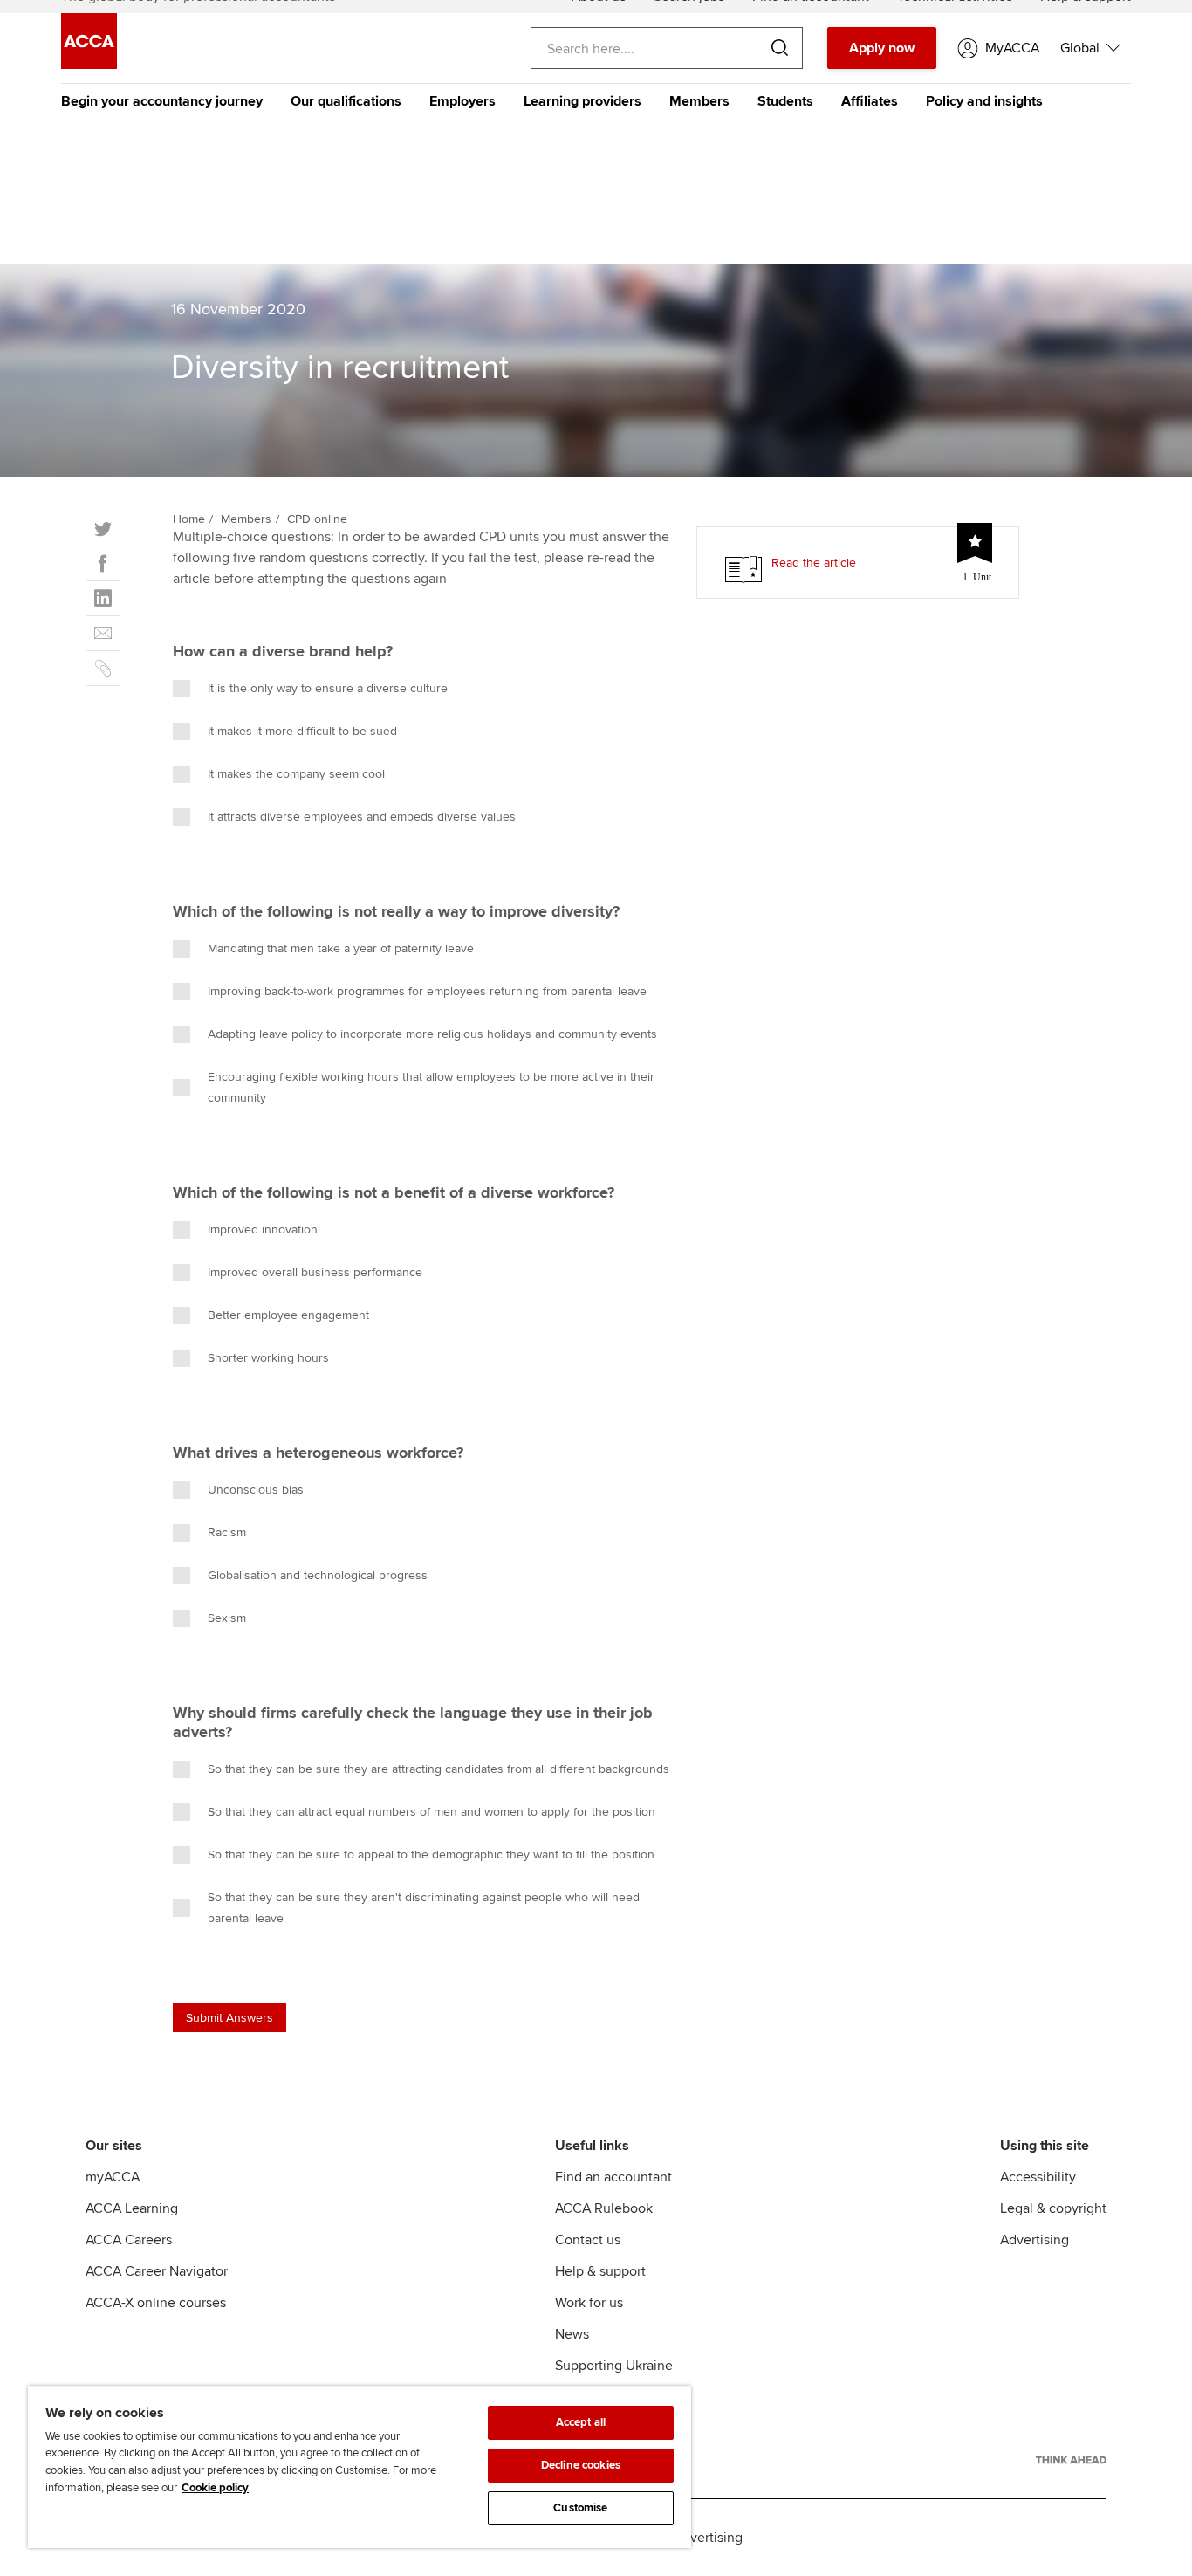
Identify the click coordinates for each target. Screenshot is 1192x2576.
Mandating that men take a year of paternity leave (341, 948)
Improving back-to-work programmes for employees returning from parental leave (427, 991)
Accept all (581, 2422)
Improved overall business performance (315, 1272)
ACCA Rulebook (604, 2208)
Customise (580, 2508)
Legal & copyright (1053, 2208)
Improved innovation (263, 1230)
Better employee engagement (288, 1315)
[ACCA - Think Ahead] (1071, 2460)
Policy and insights (984, 101)
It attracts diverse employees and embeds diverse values (362, 817)
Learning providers (582, 101)
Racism (227, 1532)
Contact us (588, 2240)
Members (699, 101)
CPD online (317, 519)
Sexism (227, 1618)
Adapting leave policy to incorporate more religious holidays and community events (432, 1034)
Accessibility (1038, 2177)
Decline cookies (581, 2465)
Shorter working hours (268, 1358)
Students (785, 101)
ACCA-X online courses (156, 2303)
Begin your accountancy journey (162, 101)
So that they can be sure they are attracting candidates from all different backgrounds (438, 1769)
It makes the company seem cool (296, 774)
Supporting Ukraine (614, 2366)
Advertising (1034, 2240)
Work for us (589, 2303)
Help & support (600, 2271)
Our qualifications (346, 101)
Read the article (814, 563)
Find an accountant (613, 2177)
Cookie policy (215, 2488)
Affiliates (870, 101)
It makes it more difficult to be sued (302, 731)
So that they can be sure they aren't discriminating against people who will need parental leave (424, 1908)
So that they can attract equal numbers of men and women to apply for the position (432, 1812)
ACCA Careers (129, 2240)
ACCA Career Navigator (157, 2271)
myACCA (113, 2177)
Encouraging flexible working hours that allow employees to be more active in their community (431, 1087)
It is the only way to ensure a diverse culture (328, 688)
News (572, 2334)
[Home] (89, 65)
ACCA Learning (132, 2208)
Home (189, 519)
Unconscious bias (256, 1490)
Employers (462, 101)
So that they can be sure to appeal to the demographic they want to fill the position (431, 1855)
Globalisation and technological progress (318, 1575)
